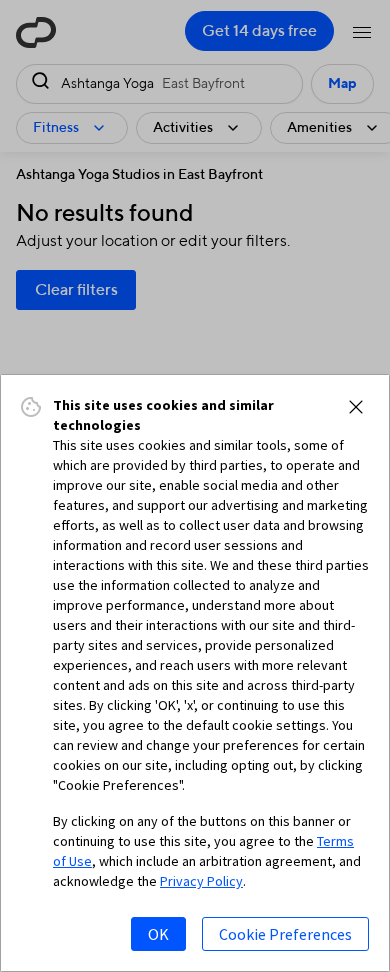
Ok (158, 934)
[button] (356, 407)
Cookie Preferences (285, 934)
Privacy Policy (201, 881)
